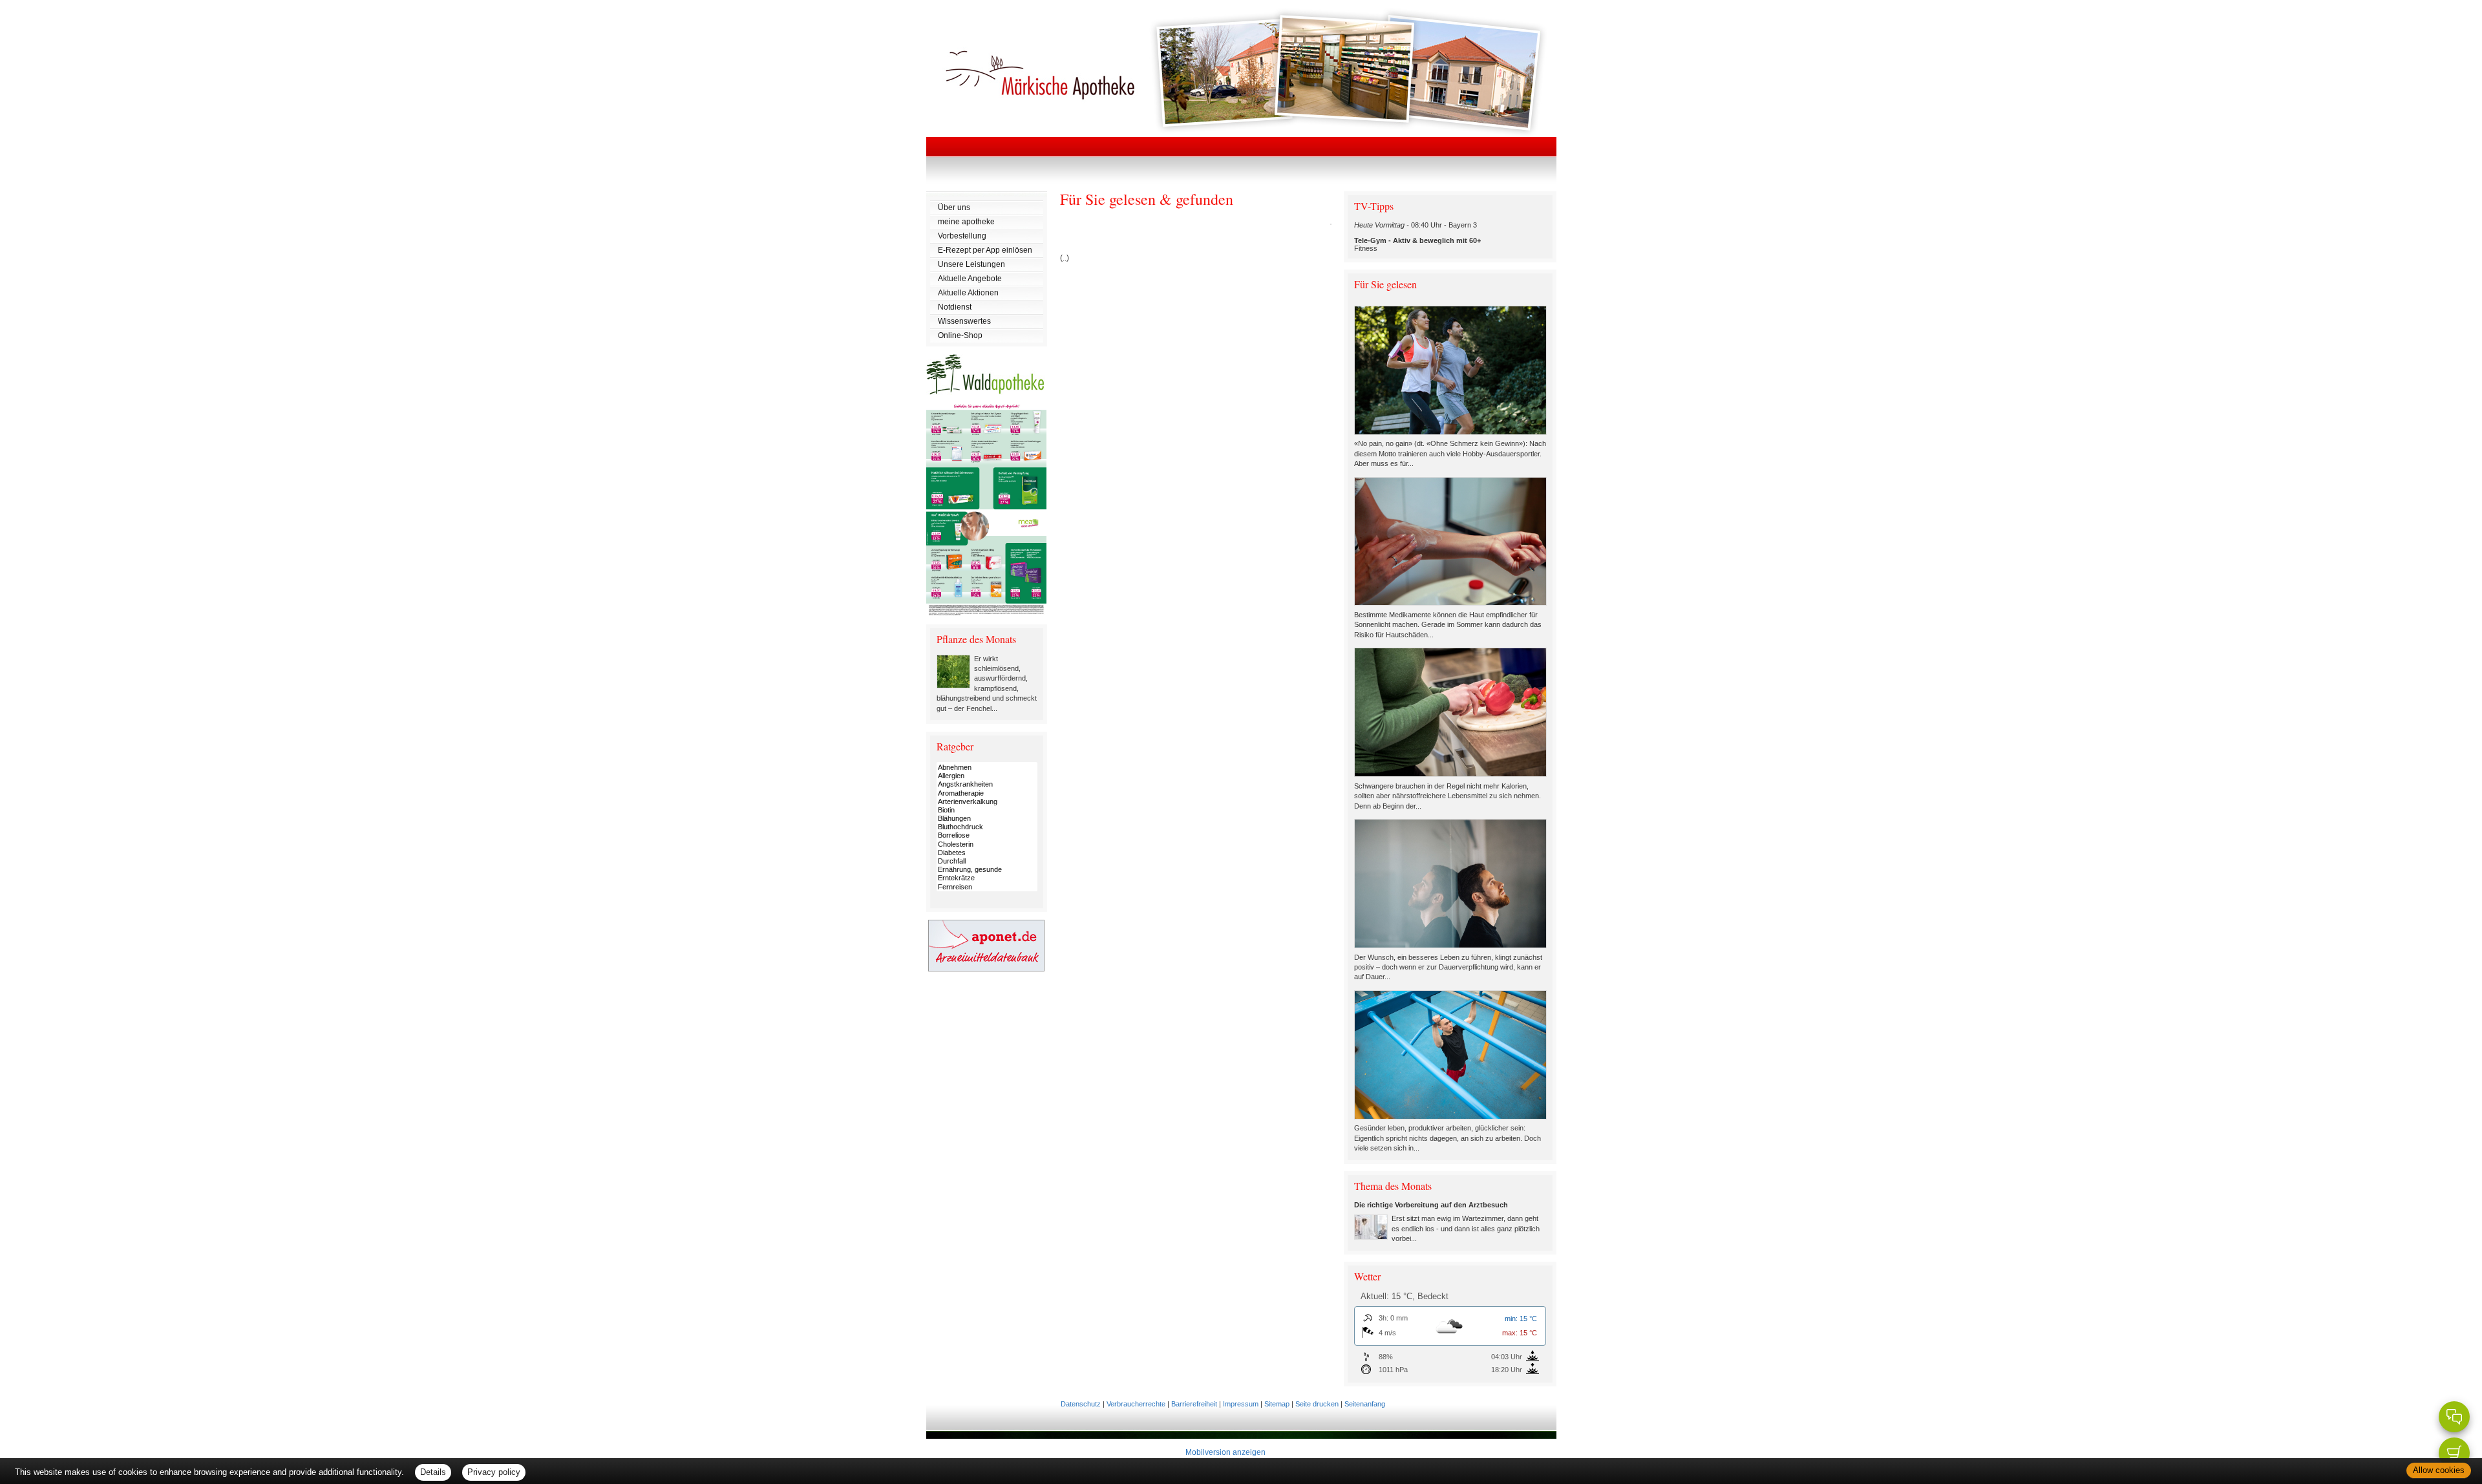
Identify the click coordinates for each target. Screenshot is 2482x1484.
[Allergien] (987, 776)
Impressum (1241, 1404)
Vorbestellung (962, 236)
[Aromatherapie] (987, 793)
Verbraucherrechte (1136, 1404)
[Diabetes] (987, 853)
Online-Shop (960, 335)
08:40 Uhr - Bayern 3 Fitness (1417, 237)
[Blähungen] (987, 819)
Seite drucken (1317, 1404)
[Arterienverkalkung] (987, 802)
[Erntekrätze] (987, 878)
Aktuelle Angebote (970, 279)
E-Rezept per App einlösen (985, 250)
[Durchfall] (987, 861)
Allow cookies (2439, 1470)
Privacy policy (494, 1472)
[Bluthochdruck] (987, 827)
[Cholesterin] (987, 844)
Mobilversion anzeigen (1225, 1452)
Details (433, 1472)
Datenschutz (1081, 1404)
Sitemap (1277, 1404)
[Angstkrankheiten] (987, 784)
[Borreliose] (987, 835)
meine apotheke (966, 222)
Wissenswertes (964, 321)
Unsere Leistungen (971, 264)
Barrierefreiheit (1194, 1404)
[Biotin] (987, 810)
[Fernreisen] (987, 887)
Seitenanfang (1365, 1404)
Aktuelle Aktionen (968, 293)
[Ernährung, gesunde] (987, 870)
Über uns (954, 207)
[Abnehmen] (987, 768)
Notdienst (955, 307)
